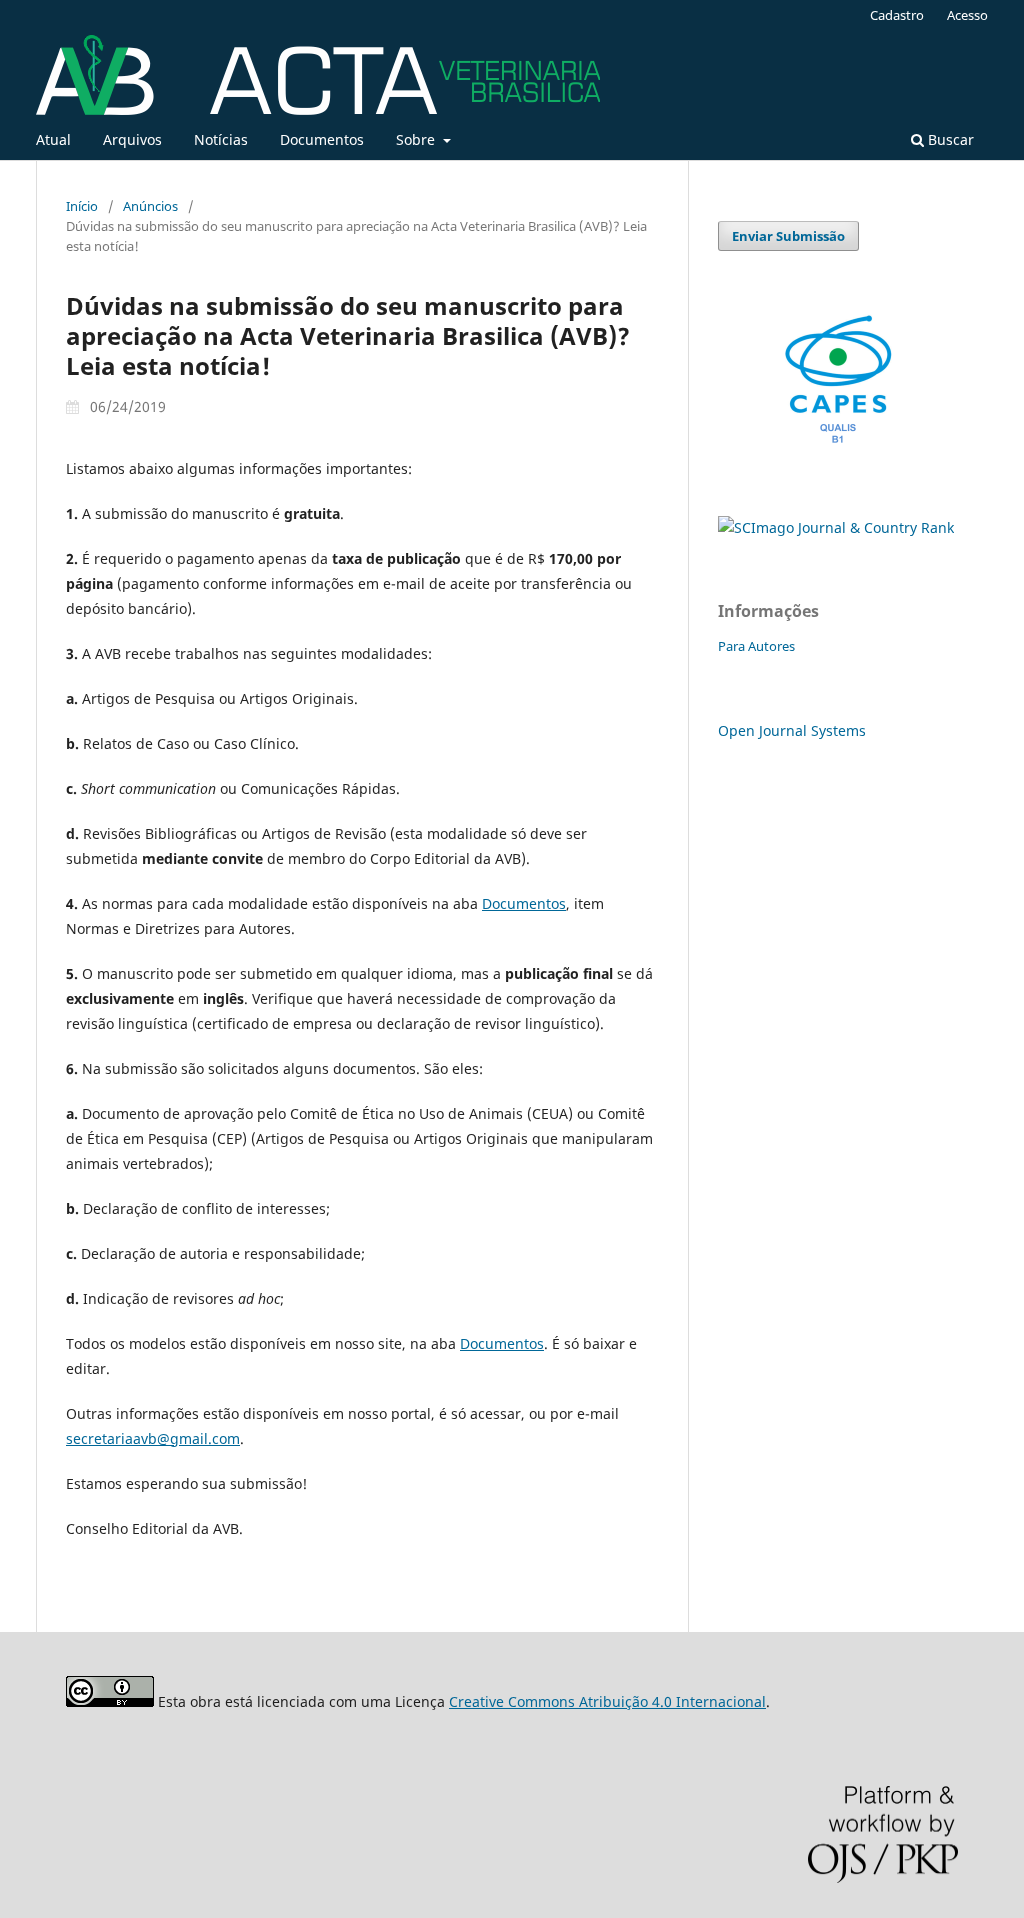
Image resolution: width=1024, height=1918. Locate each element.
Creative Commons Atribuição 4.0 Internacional (607, 1701)
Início (82, 206)
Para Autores (756, 646)
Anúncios (150, 206)
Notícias (221, 139)
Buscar (949, 139)
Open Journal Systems (792, 730)
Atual (53, 139)
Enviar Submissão (788, 236)
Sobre (417, 139)
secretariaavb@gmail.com (153, 1438)
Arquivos (132, 139)
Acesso (967, 15)
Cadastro (897, 15)
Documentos (322, 139)
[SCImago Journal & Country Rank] (836, 527)
